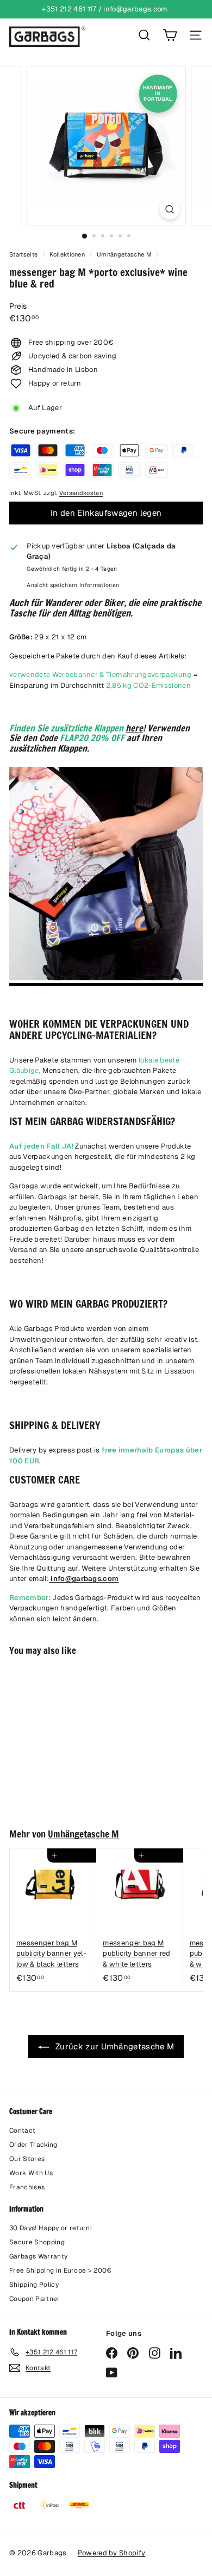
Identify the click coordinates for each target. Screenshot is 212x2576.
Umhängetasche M (124, 254)
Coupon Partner (35, 2299)
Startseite (24, 254)
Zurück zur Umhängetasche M (114, 2046)
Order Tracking (33, 2145)
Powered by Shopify (112, 2553)
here (134, 728)
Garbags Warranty (38, 2256)
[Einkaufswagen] (170, 35)
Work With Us (31, 2173)
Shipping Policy (34, 2285)
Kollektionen (68, 254)
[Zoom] (169, 209)
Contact (22, 2131)
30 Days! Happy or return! (51, 2228)
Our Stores (27, 2159)
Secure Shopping (37, 2242)
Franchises (27, 2187)
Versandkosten (81, 493)
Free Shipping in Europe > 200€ (61, 2270)
